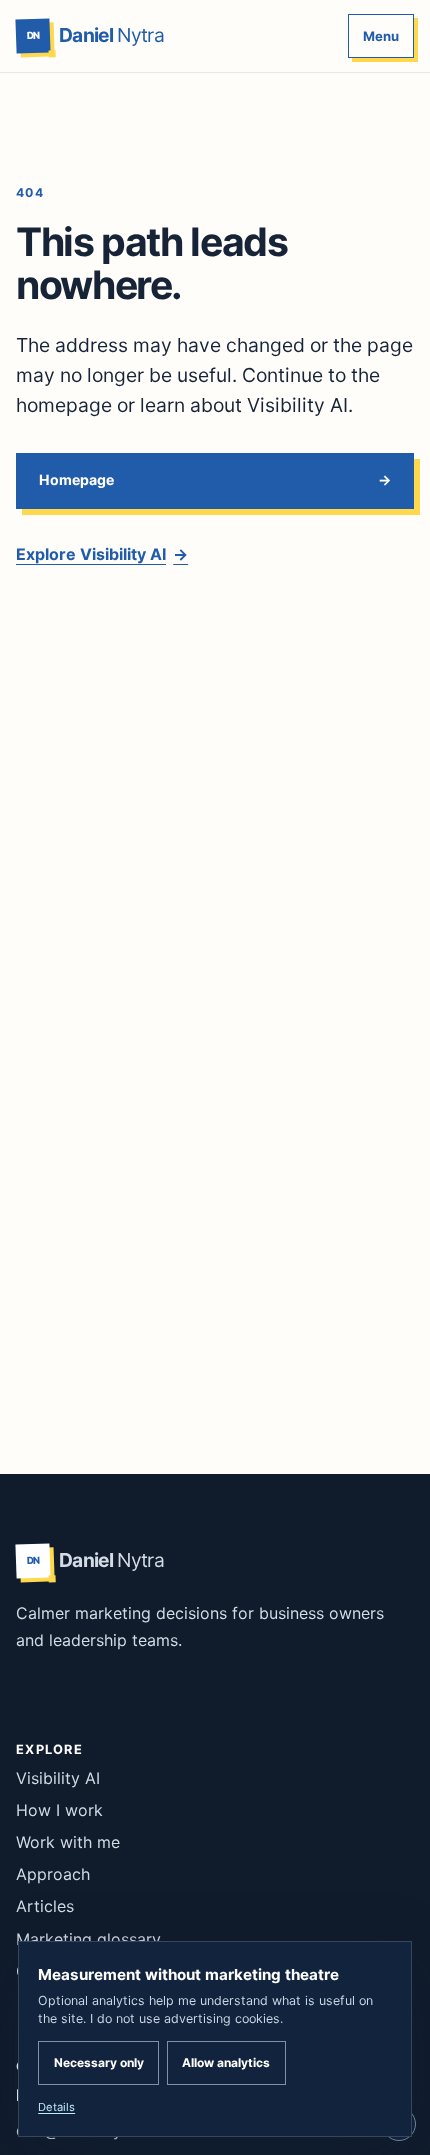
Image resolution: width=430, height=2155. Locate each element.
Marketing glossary (88, 1939)
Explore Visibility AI (102, 554)
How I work (59, 1810)
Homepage (76, 479)
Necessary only (99, 2062)
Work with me (68, 1842)
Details (56, 2107)
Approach (53, 1874)
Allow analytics (226, 2062)
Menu (381, 36)
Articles (45, 1906)
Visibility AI (58, 1778)
